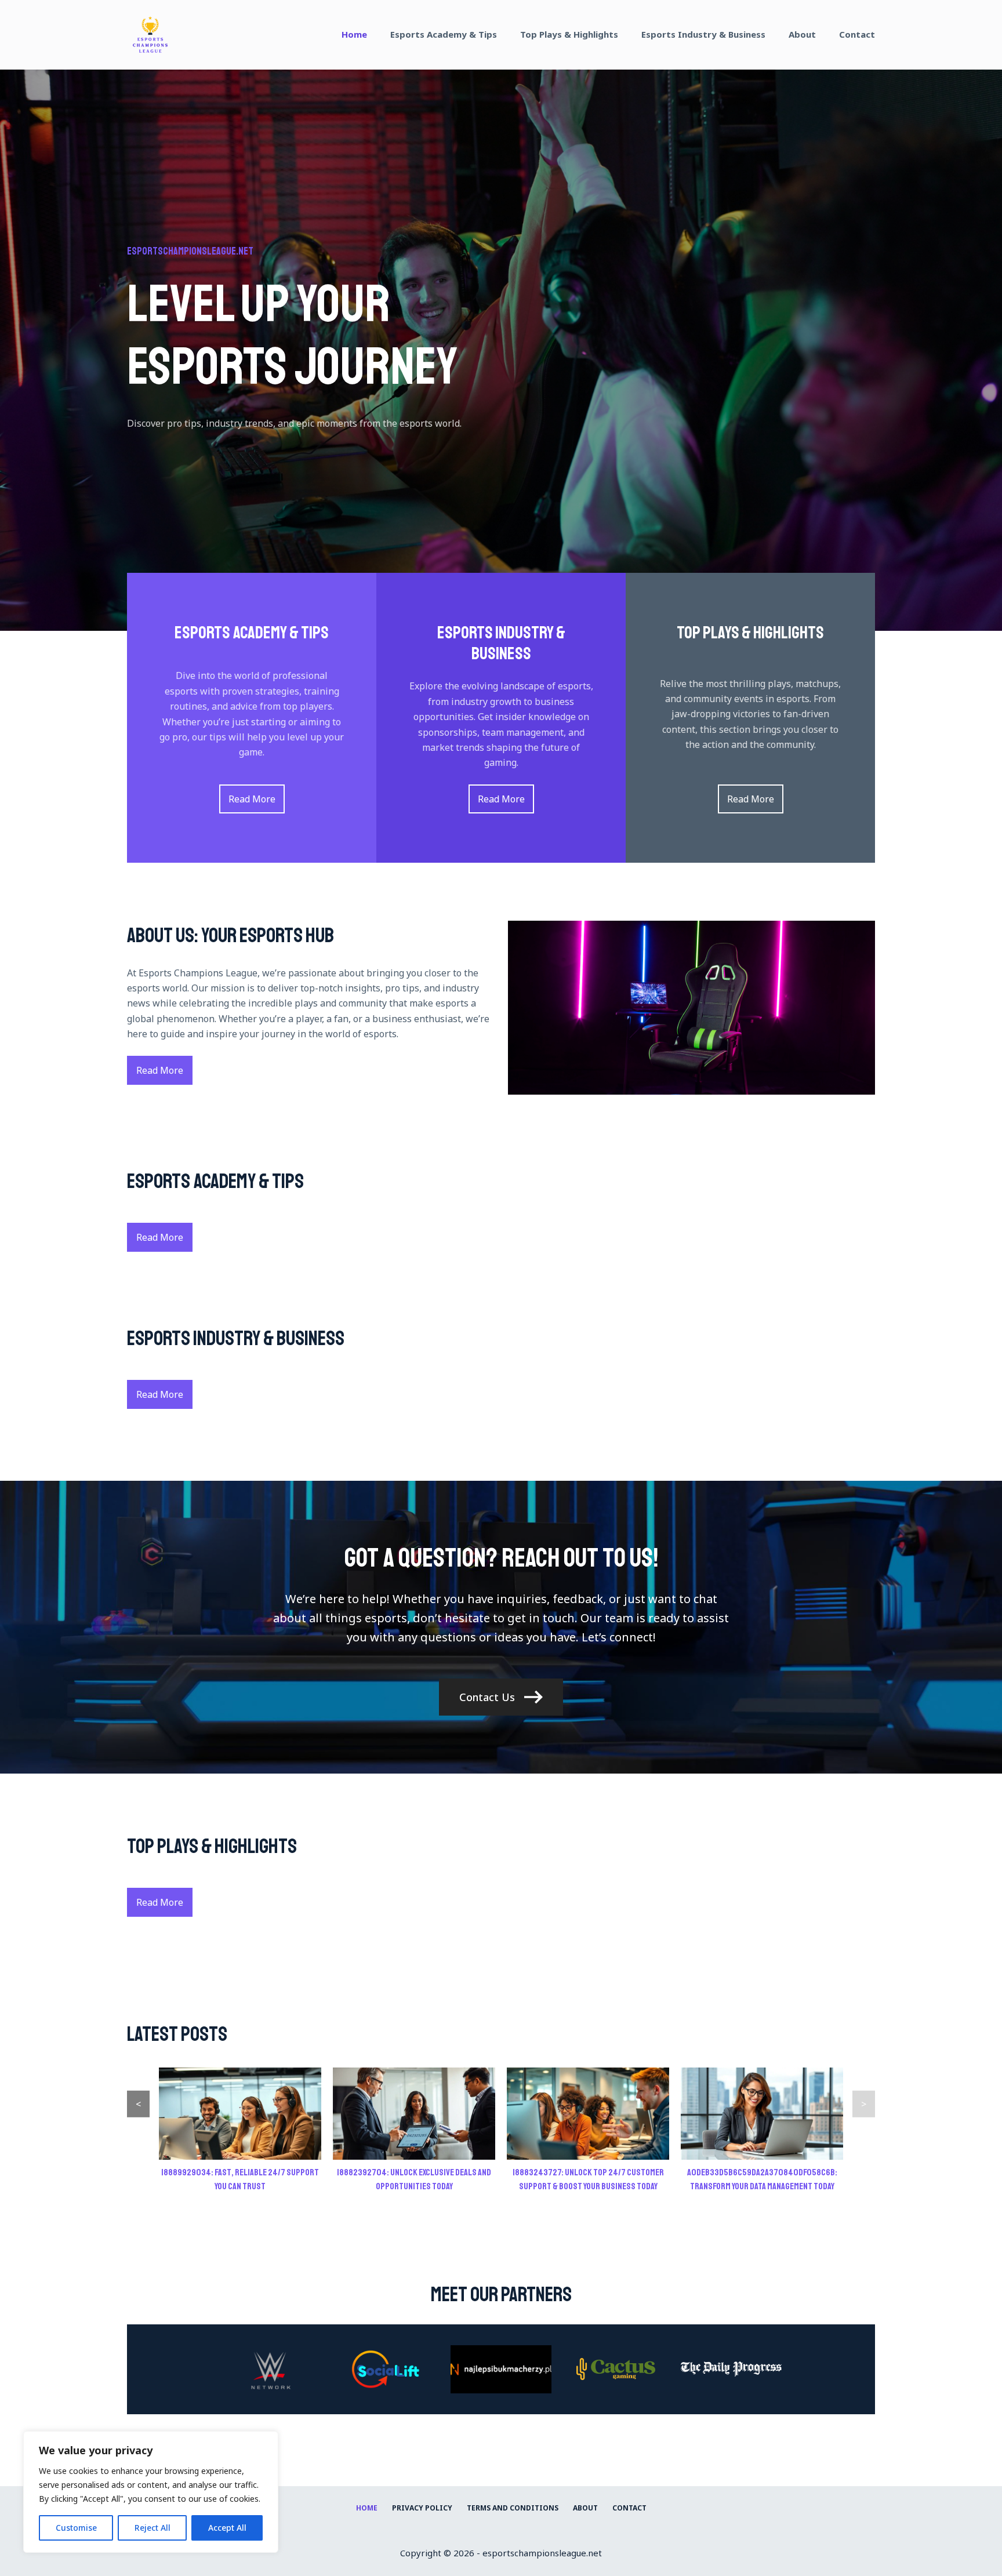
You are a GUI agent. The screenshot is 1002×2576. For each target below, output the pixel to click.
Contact (857, 34)
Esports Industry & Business (703, 34)
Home (354, 34)
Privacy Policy (422, 2508)
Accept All (227, 2528)
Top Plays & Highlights (569, 34)
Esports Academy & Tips (444, 34)
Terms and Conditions (513, 2508)
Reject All (153, 2528)
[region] (151, 2492)
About (802, 34)
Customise (76, 2528)
